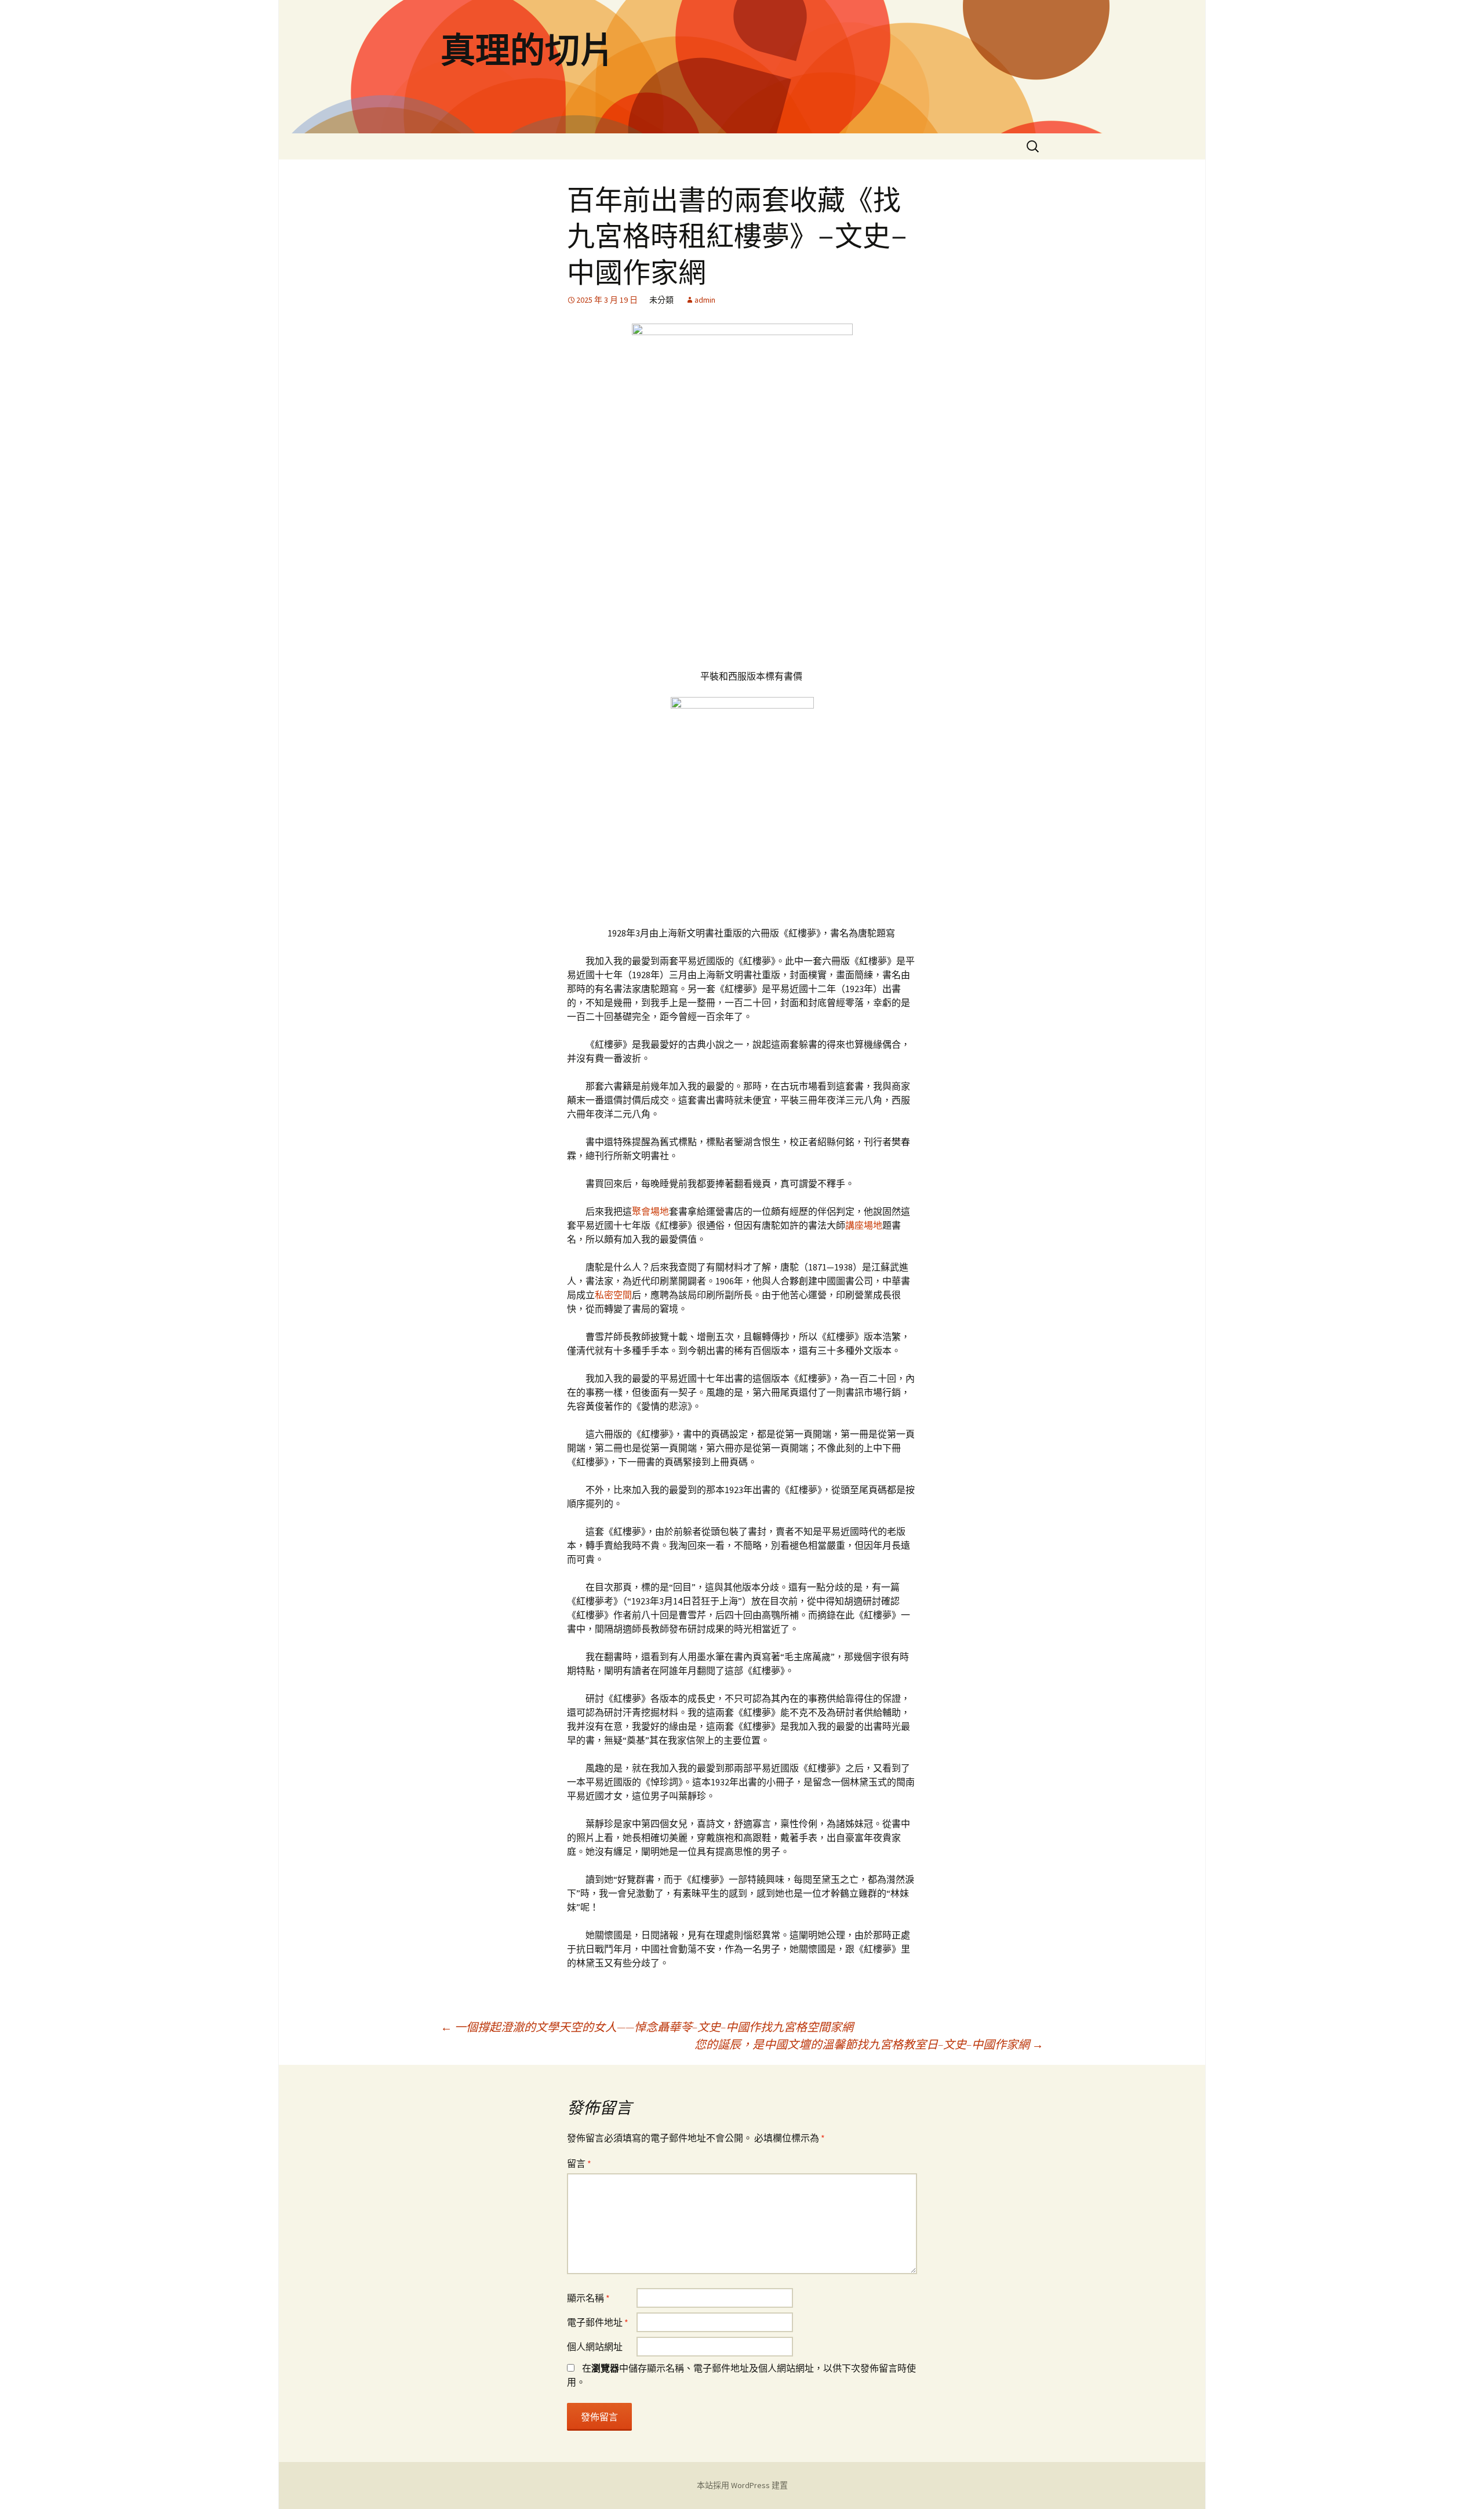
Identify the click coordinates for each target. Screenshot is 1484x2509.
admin (705, 300)
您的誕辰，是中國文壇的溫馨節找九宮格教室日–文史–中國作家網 (869, 2044)
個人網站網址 (595, 2347)
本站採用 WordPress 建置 (742, 2485)
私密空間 (613, 1295)
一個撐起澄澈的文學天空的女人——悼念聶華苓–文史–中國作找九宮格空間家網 (647, 2027)
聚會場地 (650, 1211)
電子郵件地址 (598, 2322)
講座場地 (864, 1225)
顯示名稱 (588, 2298)
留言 (579, 2163)
